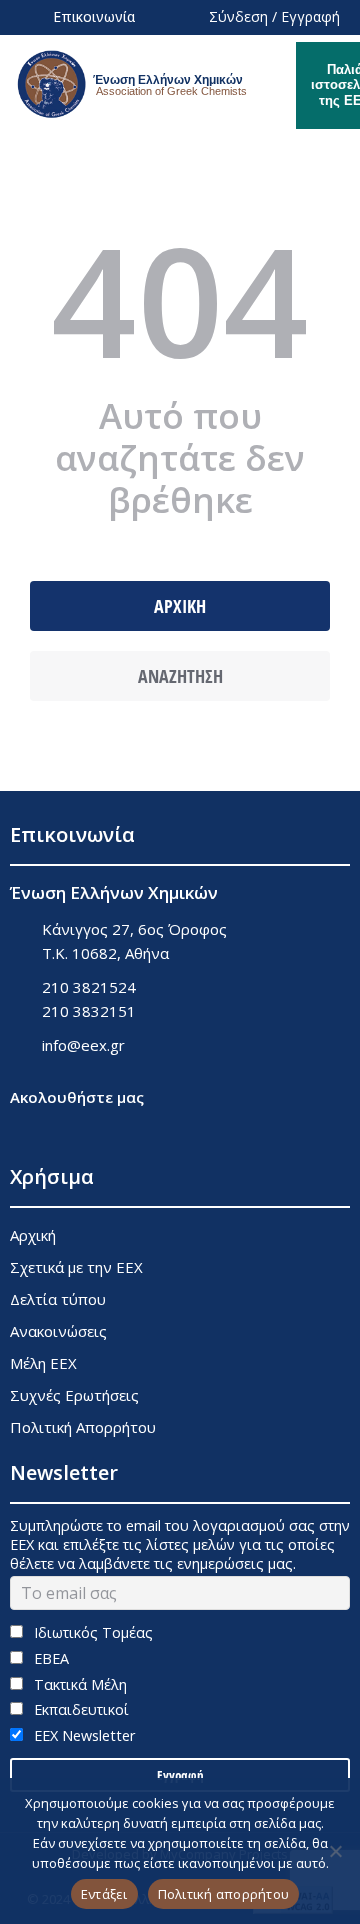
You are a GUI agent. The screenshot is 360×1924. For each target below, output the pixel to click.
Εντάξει (104, 1894)
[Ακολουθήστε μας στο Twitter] (72, 1130)
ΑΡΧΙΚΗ (180, 606)
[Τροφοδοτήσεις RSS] (122, 1130)
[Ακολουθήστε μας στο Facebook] (22, 1130)
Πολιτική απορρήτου (224, 1894)
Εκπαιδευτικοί (79, 1709)
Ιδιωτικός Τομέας (91, 1632)
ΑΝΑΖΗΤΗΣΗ (180, 676)
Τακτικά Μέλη (78, 1684)
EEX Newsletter (82, 1735)
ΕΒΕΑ (49, 1658)
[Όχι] (335, 1851)
